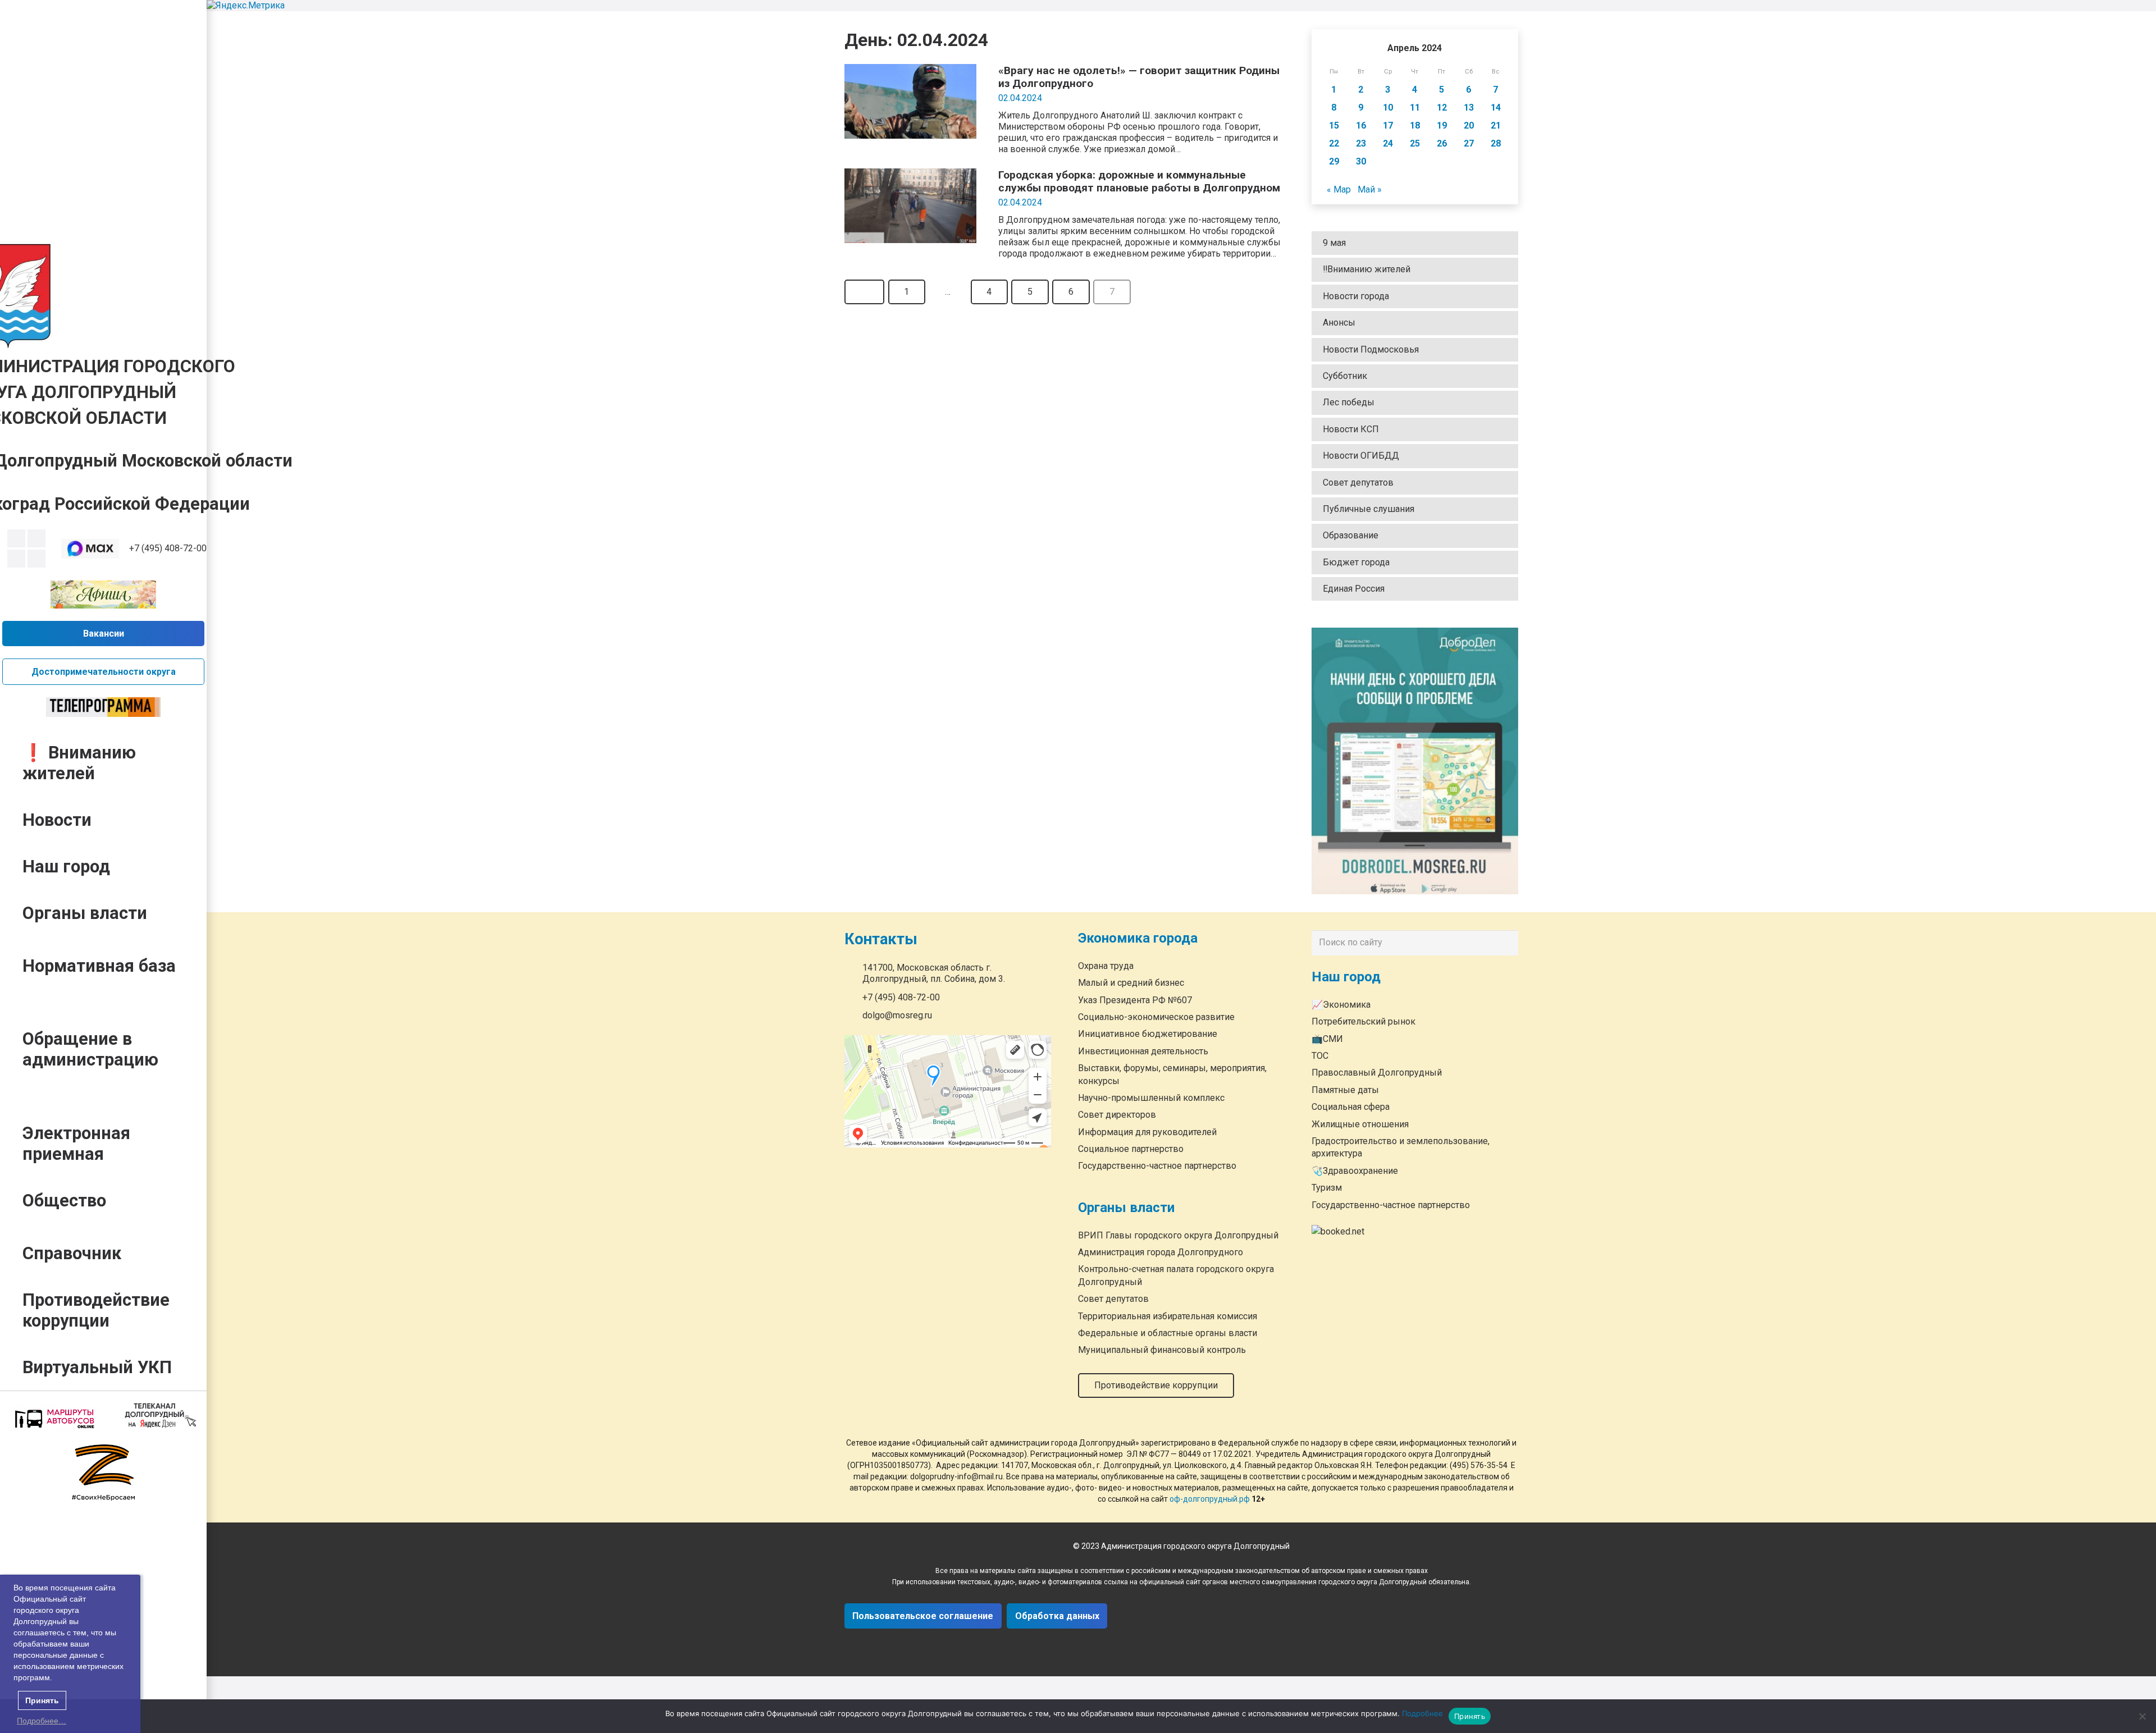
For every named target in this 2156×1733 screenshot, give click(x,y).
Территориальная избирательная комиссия (1168, 1316)
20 (1469, 125)
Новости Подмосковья (1371, 349)
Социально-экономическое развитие (1156, 1017)
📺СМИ (1327, 1039)
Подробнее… (42, 1721)
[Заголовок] (36, 559)
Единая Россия (1354, 589)
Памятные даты (1345, 1090)
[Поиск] (1507, 943)
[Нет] (2142, 1716)
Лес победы (1349, 402)
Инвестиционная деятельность (1143, 1051)
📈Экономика (1341, 1005)
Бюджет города (1356, 562)
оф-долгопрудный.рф (1210, 1499)
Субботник (1345, 376)
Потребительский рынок (1364, 1021)
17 (1388, 125)
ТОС (1320, 1056)
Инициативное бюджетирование (1148, 1034)
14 (1496, 108)
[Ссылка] (91, 549)
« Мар (1339, 189)
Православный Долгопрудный (1377, 1073)
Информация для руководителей (1147, 1132)
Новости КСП (1351, 429)
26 (1442, 143)
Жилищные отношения (1360, 1124)
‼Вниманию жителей (1367, 269)
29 (1334, 161)
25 (1415, 143)
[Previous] (864, 292)
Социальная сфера (1351, 1107)
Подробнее (1422, 1713)
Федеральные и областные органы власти (1168, 1333)
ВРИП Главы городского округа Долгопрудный (1178, 1235)
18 (1415, 125)
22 (1334, 143)
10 (1388, 108)
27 (1469, 143)
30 (1361, 161)
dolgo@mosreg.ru (897, 1016)
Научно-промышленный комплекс (1151, 1098)
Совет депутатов (1358, 483)
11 (1415, 108)
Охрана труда (1106, 966)
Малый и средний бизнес (1131, 983)
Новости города (1356, 296)
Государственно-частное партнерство (1157, 1166)
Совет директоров (1117, 1115)
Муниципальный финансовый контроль (1162, 1350)
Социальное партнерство (1131, 1149)
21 (1496, 125)
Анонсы (1339, 323)
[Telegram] (16, 559)
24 (1388, 143)
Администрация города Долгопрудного (1161, 1253)
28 (1496, 143)
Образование (1351, 535)
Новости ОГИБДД (1361, 456)
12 (1442, 108)
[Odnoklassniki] (36, 538)
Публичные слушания (1369, 509)
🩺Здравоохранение (1355, 1171)
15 (1334, 125)
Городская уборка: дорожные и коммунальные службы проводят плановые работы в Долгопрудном (1139, 181)
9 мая (1334, 243)
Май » (1370, 189)
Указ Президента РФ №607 (1135, 1000)
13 (1469, 108)
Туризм (1327, 1188)
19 (1442, 125)
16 (1361, 125)
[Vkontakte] (16, 538)
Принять (1470, 1716)
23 (1361, 143)
